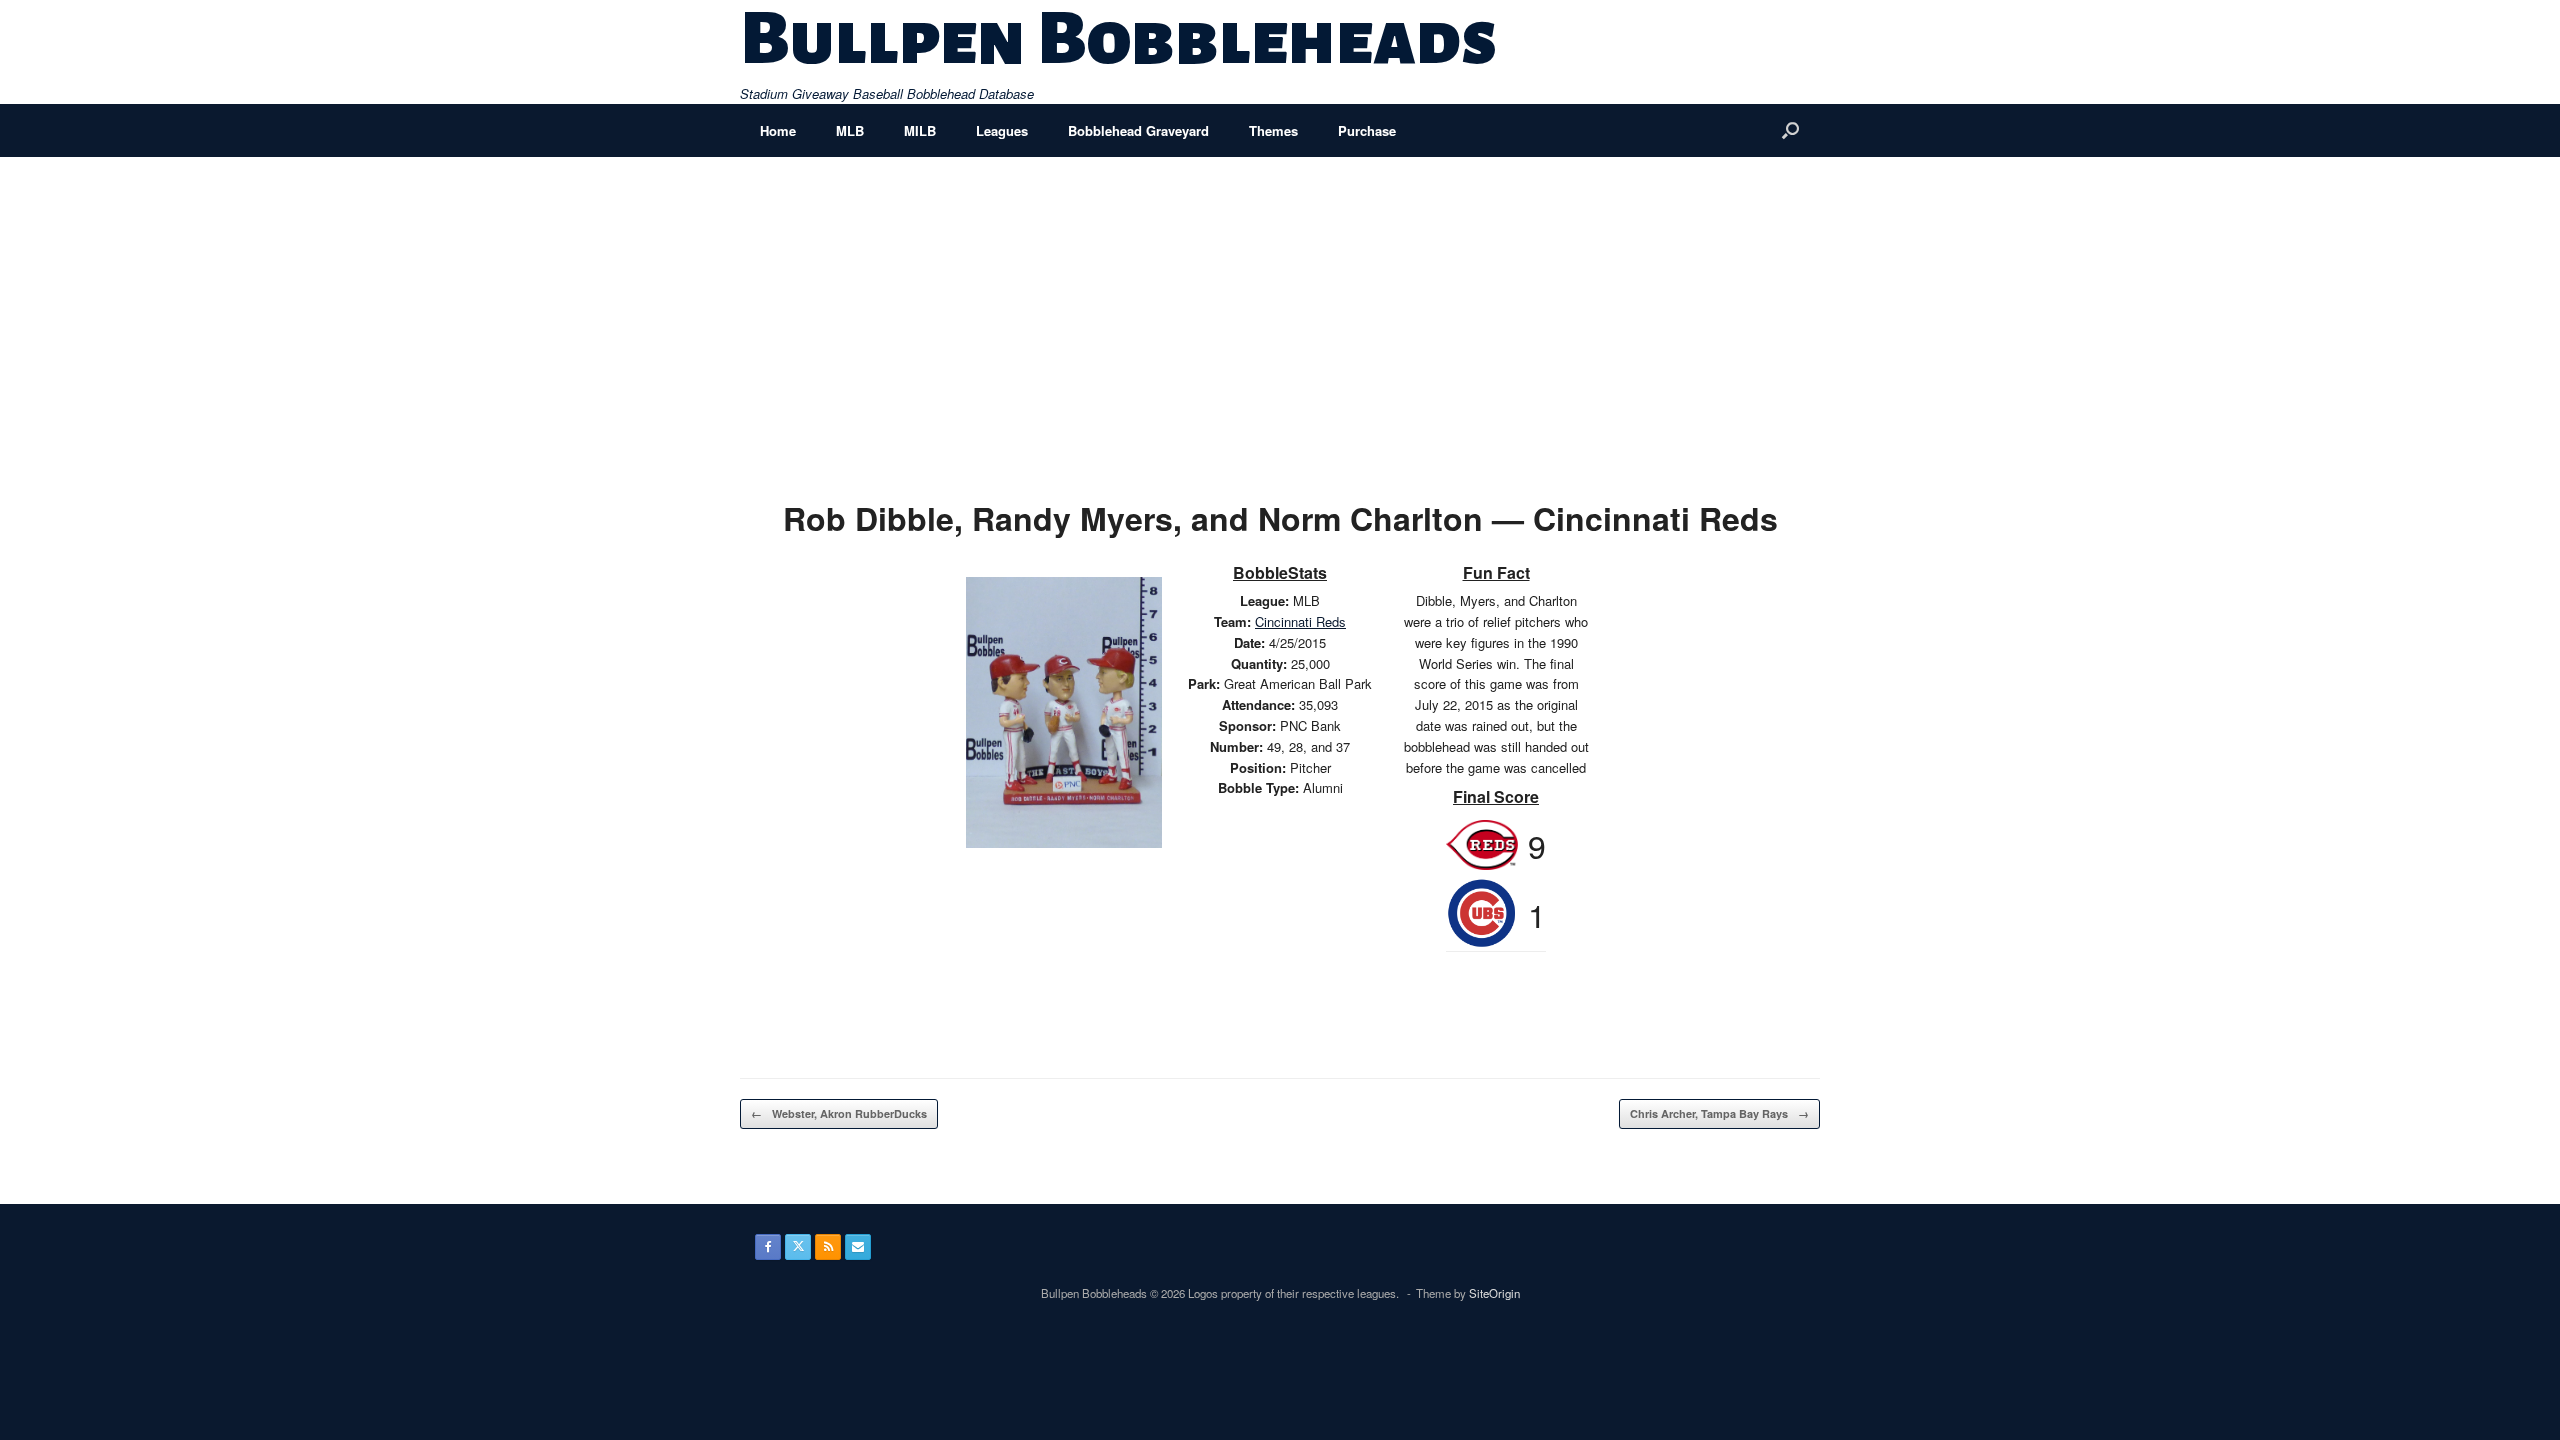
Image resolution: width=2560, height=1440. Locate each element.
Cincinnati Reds (1300, 621)
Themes (1273, 130)
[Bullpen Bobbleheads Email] (858, 1247)
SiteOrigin (1494, 1293)
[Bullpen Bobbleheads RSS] (828, 1247)
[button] (1790, 130)
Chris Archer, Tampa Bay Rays (1719, 1113)
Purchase (1367, 130)
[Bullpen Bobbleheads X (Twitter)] (798, 1247)
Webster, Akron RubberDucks (839, 1113)
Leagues (1002, 130)
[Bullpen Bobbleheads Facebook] (768, 1247)
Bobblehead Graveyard (1138, 130)
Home (778, 130)
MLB (850, 130)
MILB (920, 130)
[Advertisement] (1280, 307)
